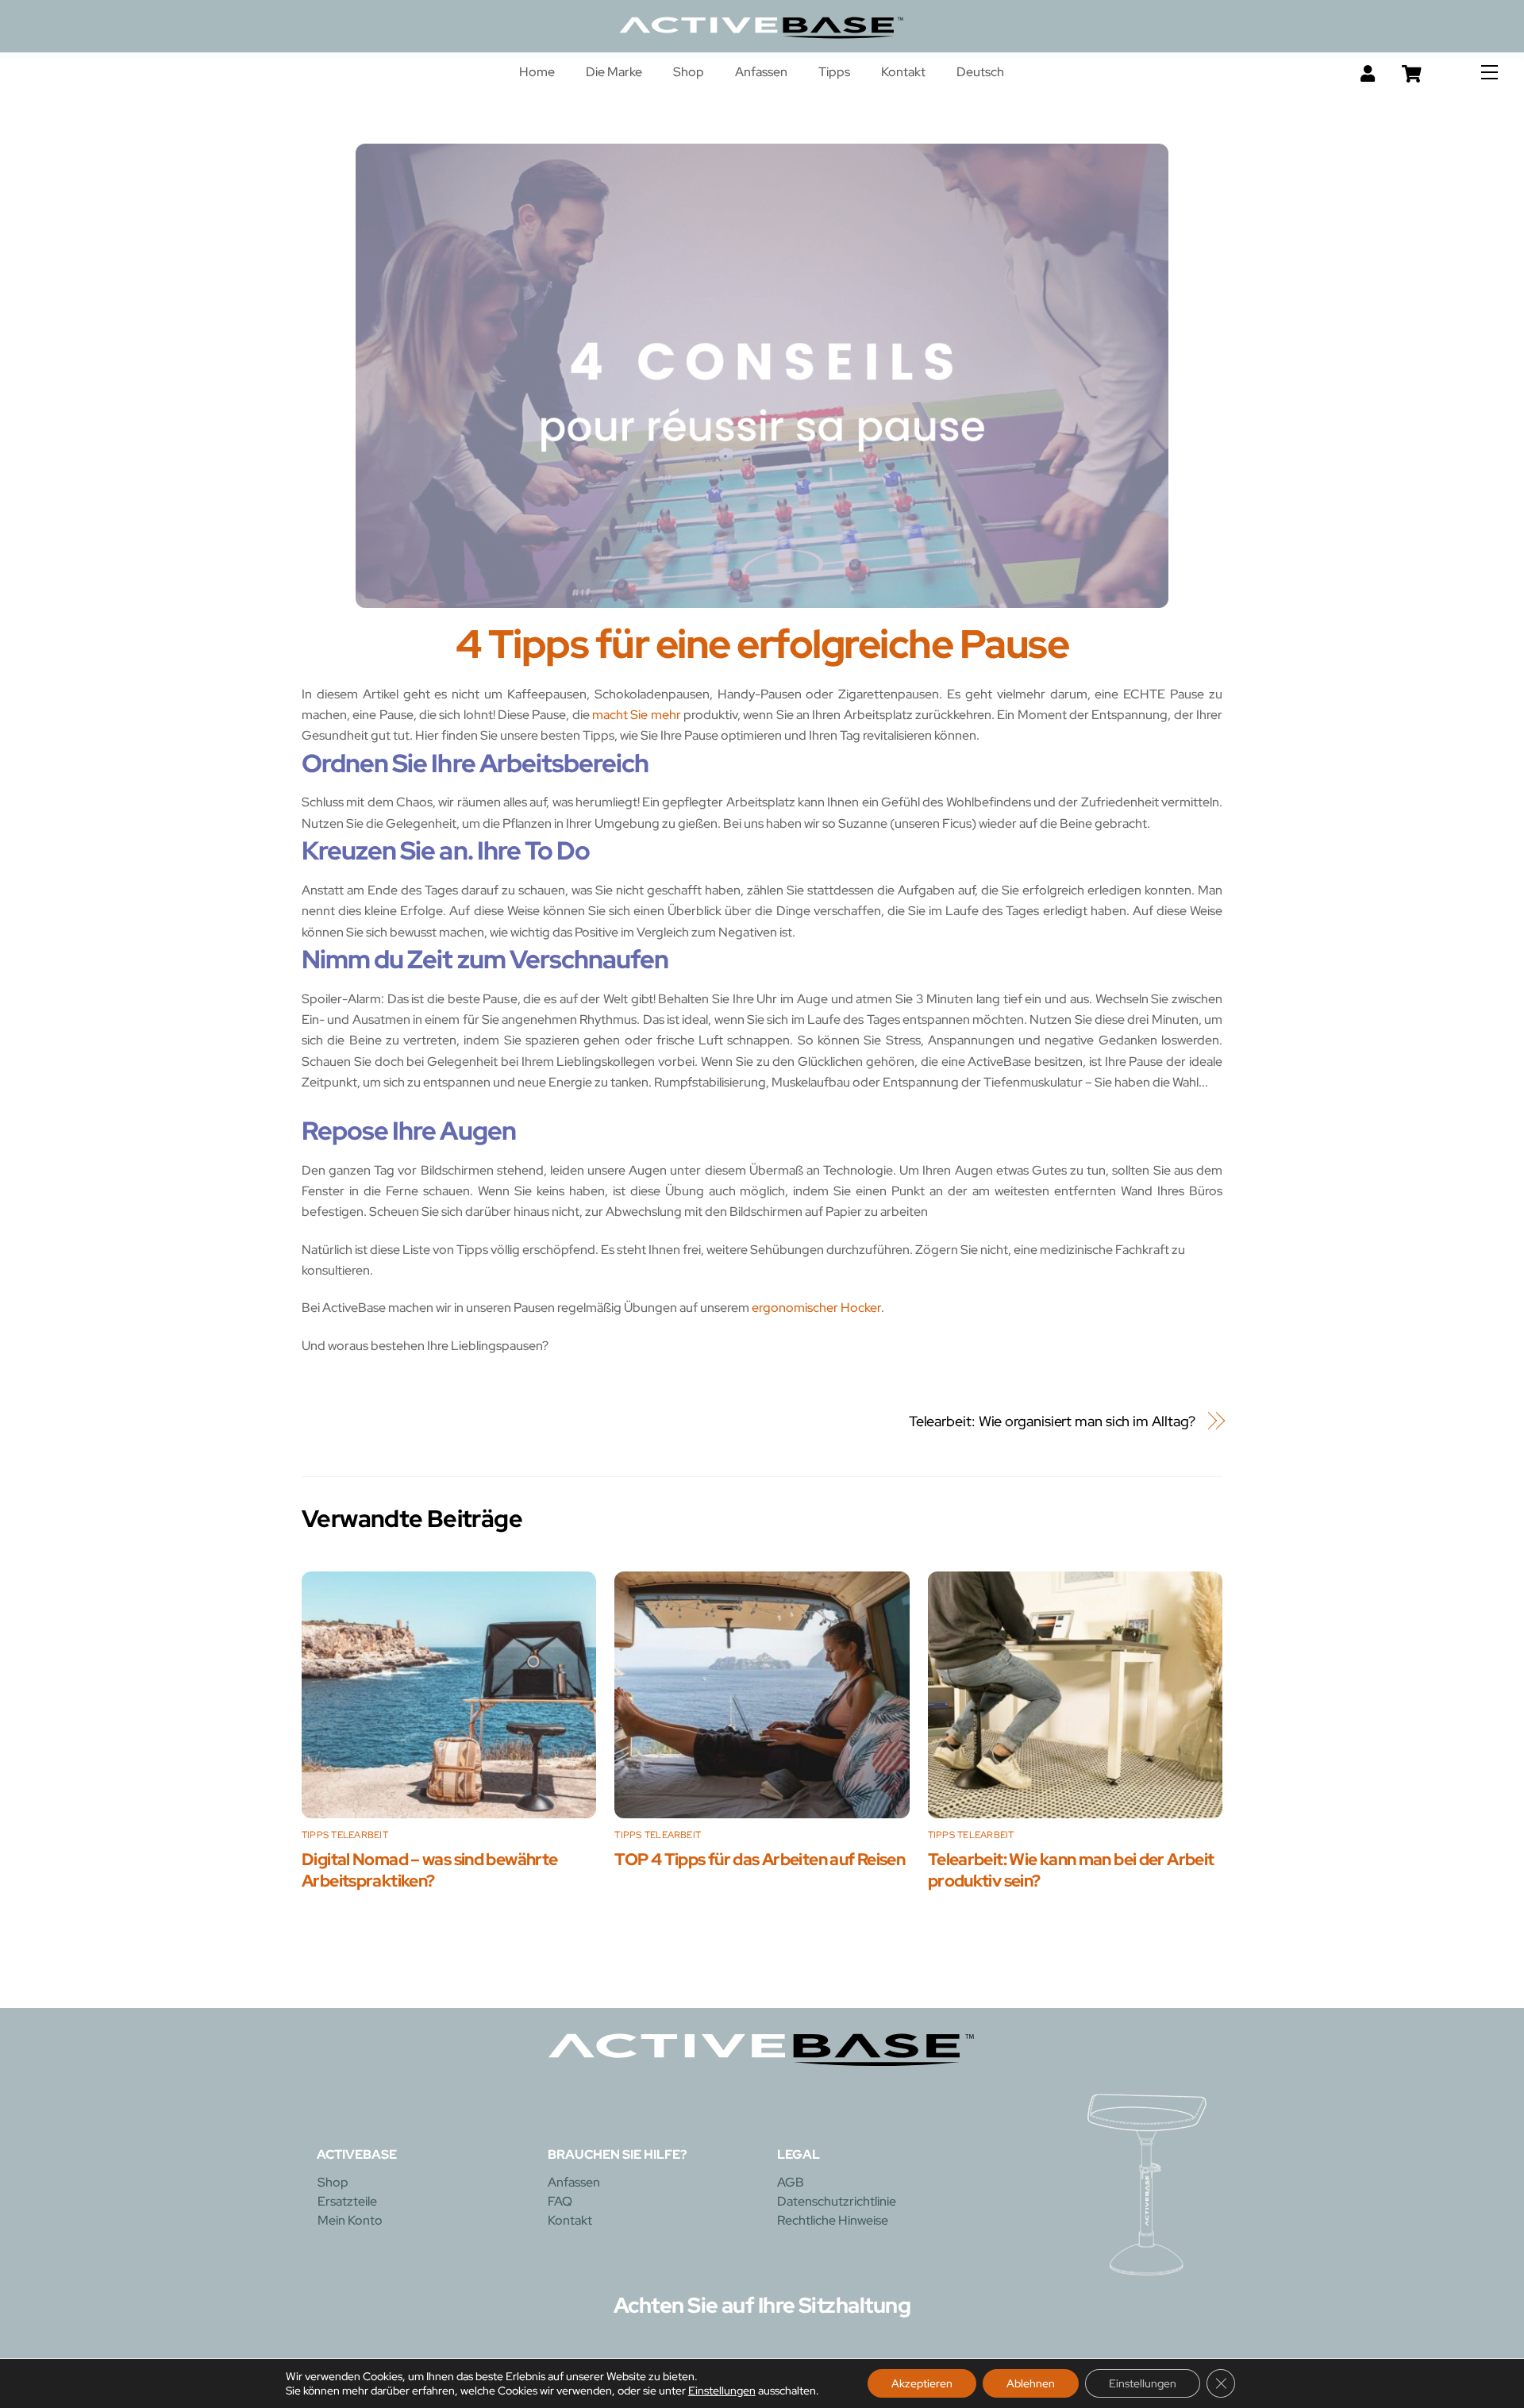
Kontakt (903, 72)
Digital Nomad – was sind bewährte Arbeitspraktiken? (429, 1870)
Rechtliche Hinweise (833, 2220)
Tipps (834, 72)
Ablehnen (1031, 2383)
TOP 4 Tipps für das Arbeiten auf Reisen (760, 1859)
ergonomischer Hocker (816, 1308)
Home (537, 72)
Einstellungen (722, 2391)
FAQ (560, 2201)
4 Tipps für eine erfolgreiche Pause (762, 644)
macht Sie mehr (637, 715)
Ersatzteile (347, 2201)
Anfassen (761, 72)
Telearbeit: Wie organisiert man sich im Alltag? (1053, 1421)
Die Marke (614, 72)
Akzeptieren (922, 2383)
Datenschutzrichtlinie (837, 2201)
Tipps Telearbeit (345, 1835)
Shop (689, 72)
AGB (791, 2182)
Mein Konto (350, 2220)
